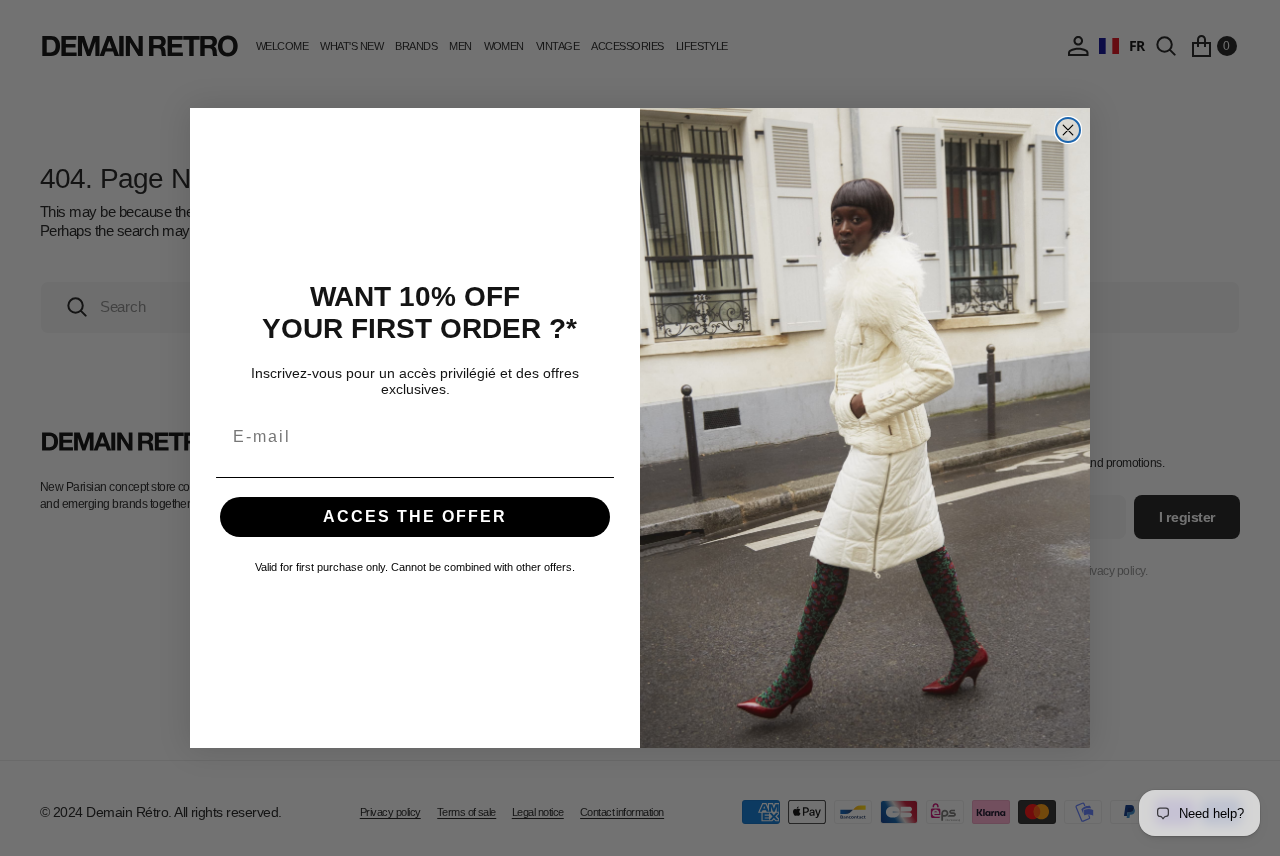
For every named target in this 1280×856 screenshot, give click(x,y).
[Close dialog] (1068, 130)
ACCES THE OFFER (415, 516)
